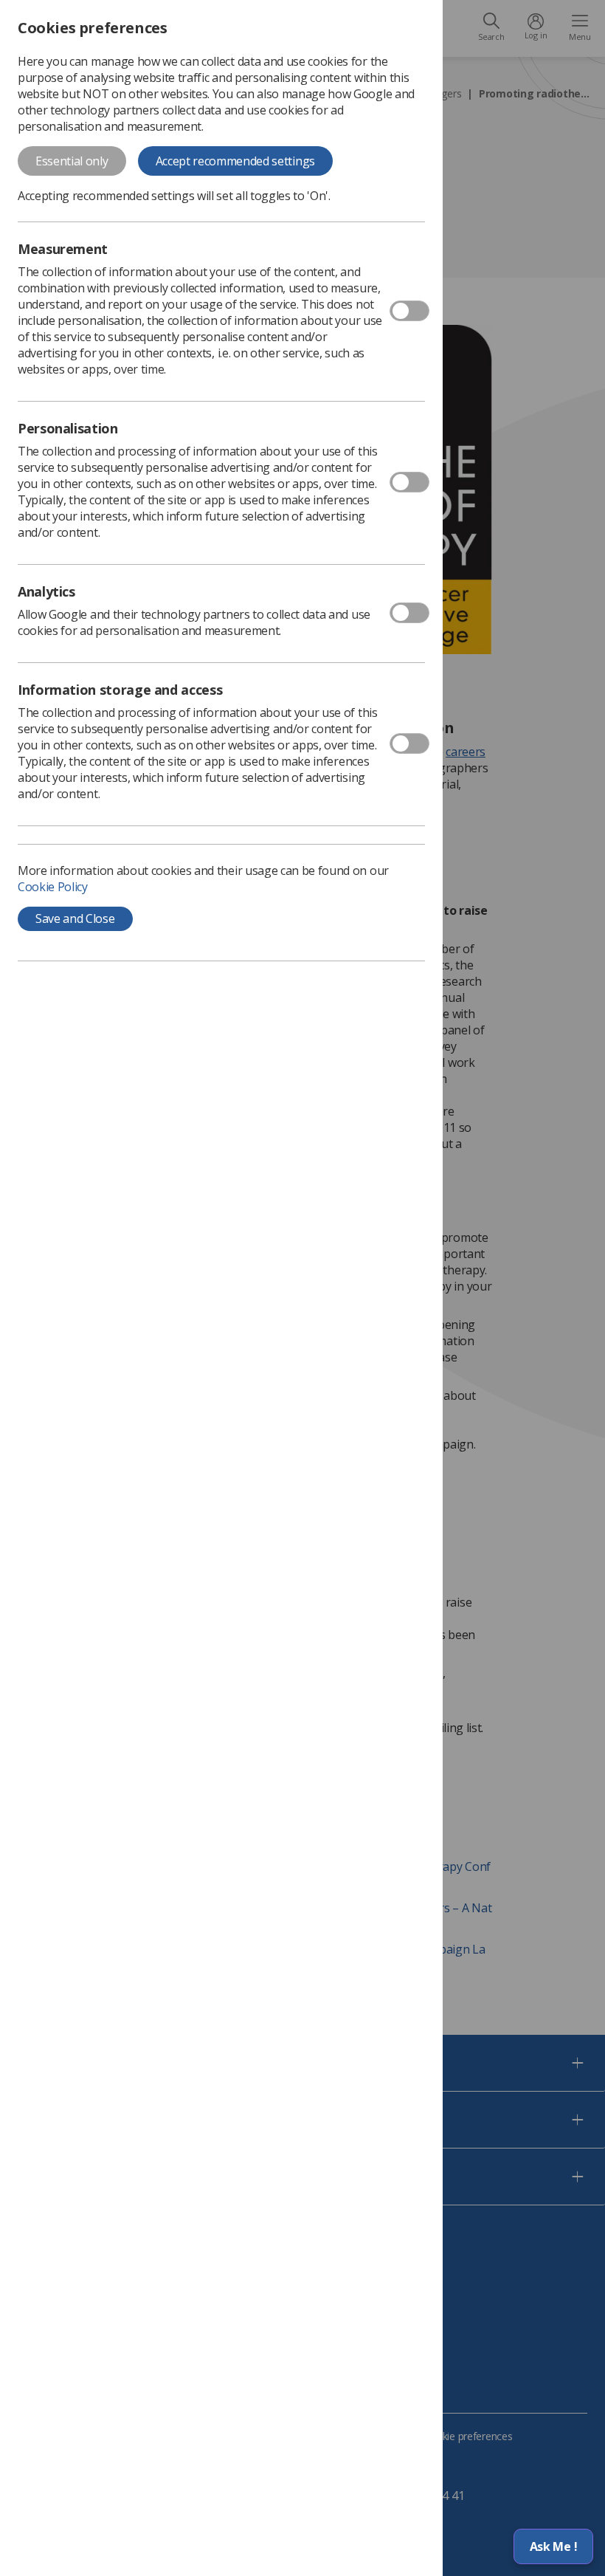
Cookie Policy (53, 887)
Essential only (72, 161)
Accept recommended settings (235, 161)
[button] (553, 2546)
